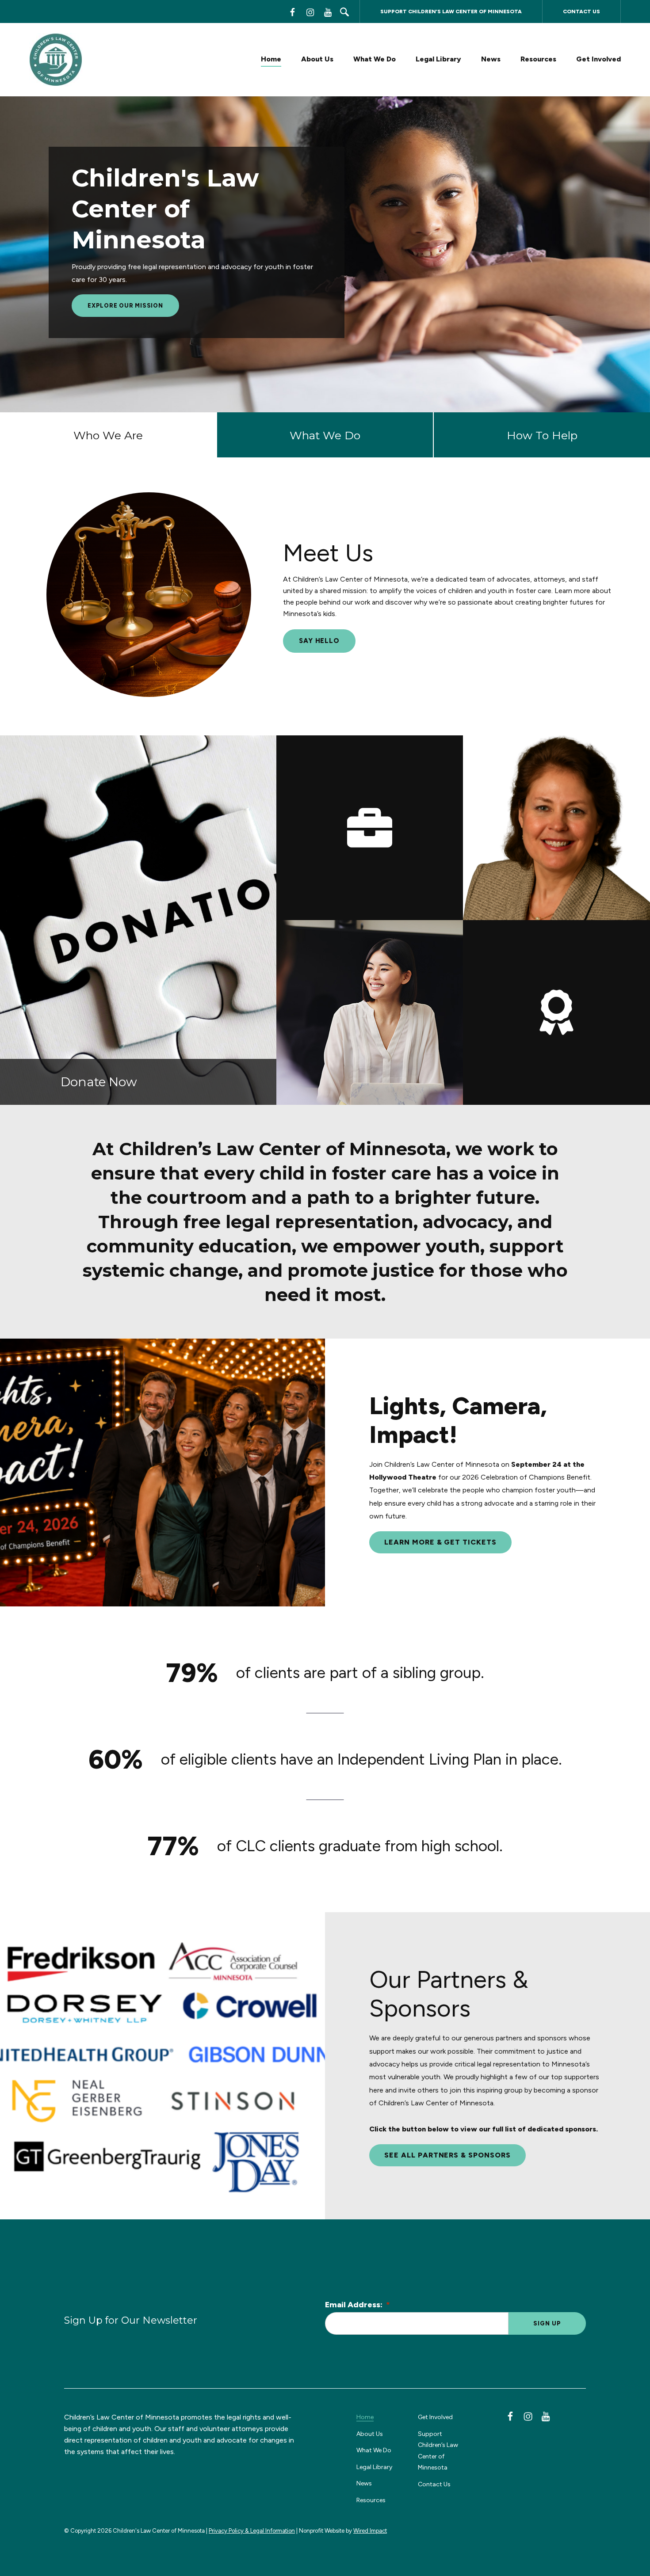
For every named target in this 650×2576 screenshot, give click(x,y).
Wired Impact (370, 2531)
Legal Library (438, 59)
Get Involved (598, 59)
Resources (538, 59)
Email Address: (357, 2305)
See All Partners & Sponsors (447, 2155)
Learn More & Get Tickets (440, 1542)
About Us (317, 59)
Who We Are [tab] (108, 435)
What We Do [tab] (325, 435)
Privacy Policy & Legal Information (252, 2531)
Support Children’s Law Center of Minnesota (451, 11)
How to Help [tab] (542, 435)
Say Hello (319, 641)
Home (271, 59)
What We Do (375, 59)
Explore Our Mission (125, 306)
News (491, 59)
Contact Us (581, 11)
